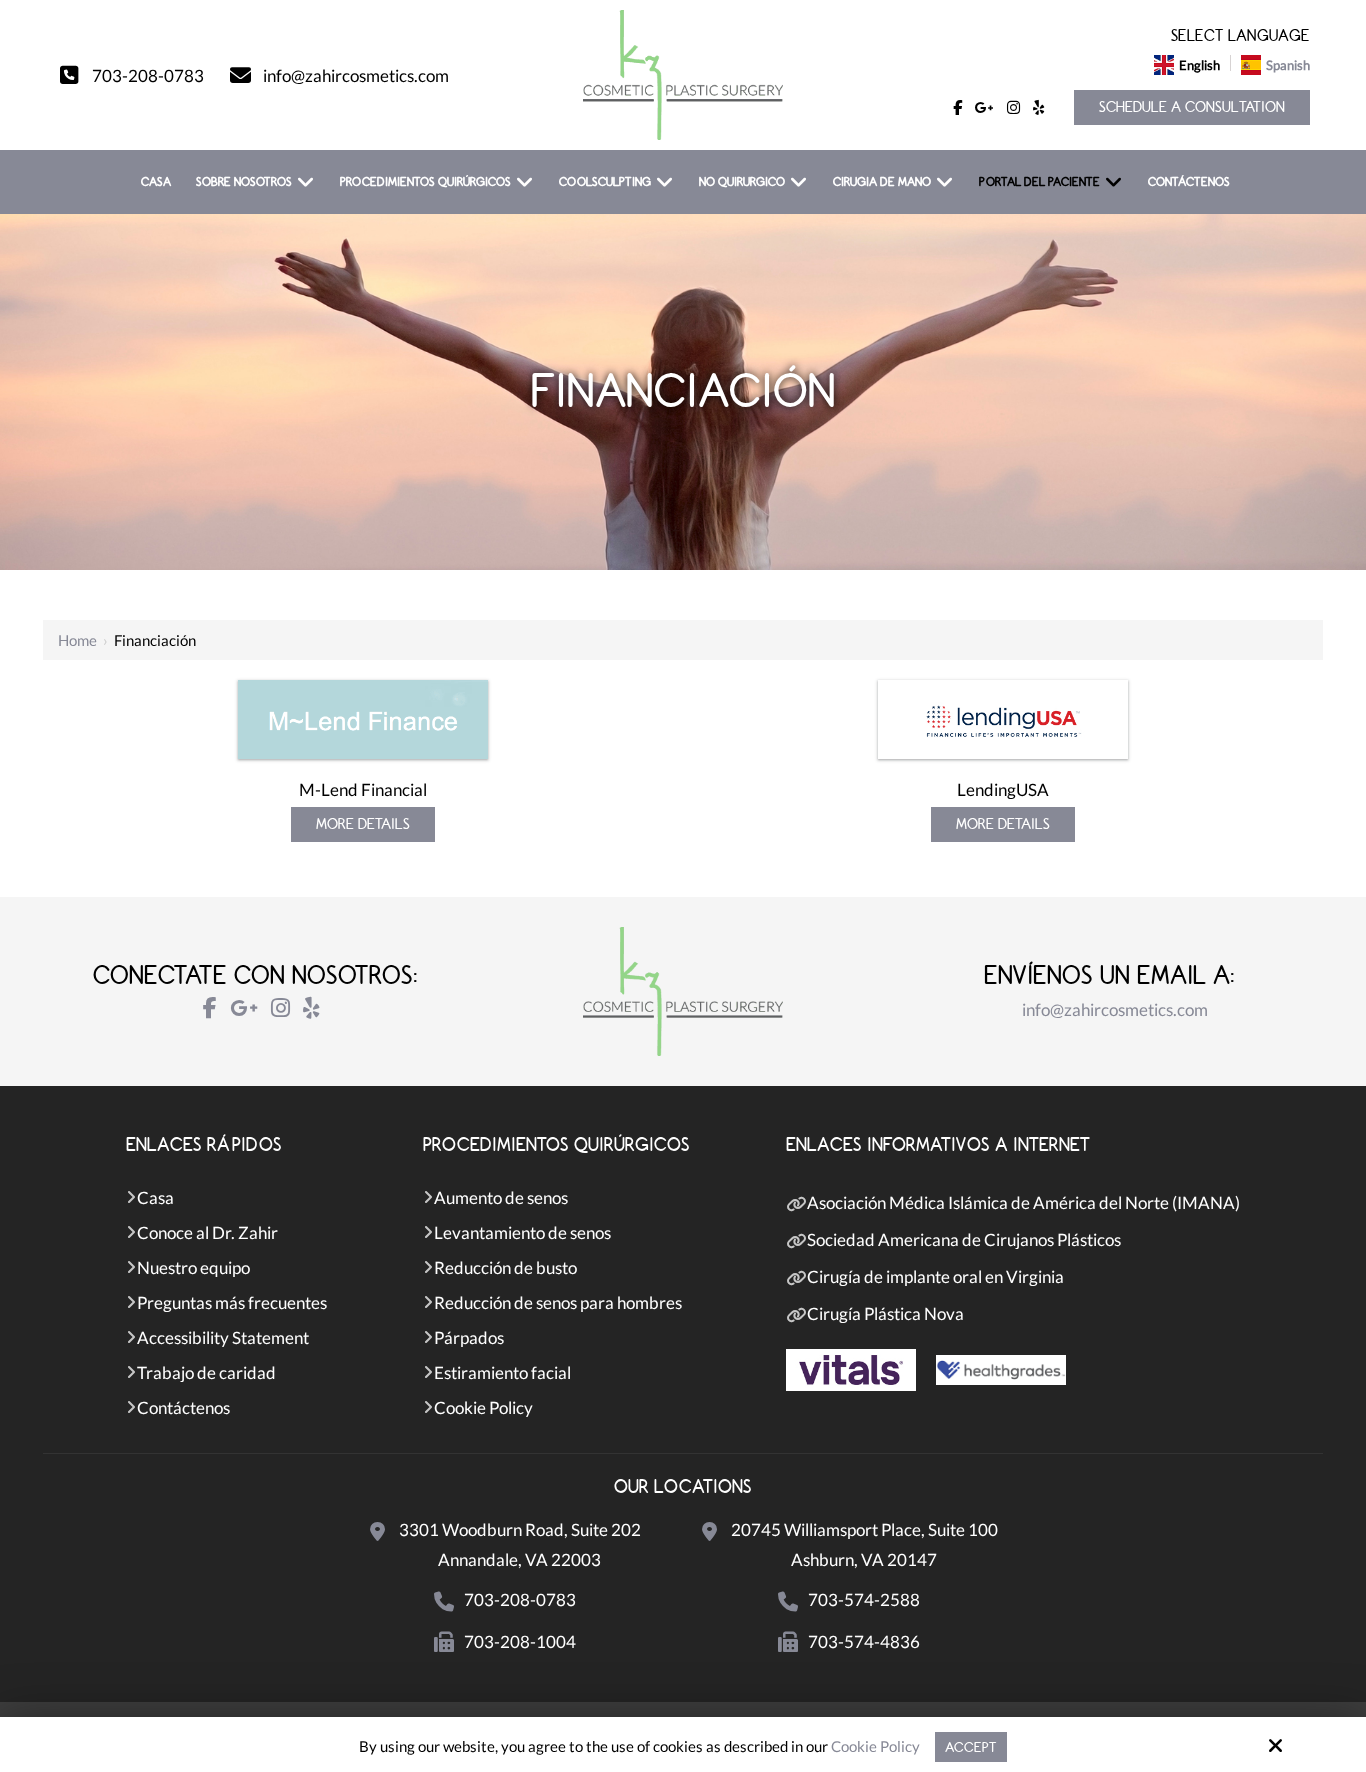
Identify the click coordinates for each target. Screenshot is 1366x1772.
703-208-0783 (148, 75)
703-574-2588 (864, 1599)
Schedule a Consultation (1192, 107)
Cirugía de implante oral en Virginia (935, 1276)
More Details (363, 824)
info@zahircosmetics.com (356, 75)
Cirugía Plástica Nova (885, 1313)
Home (77, 640)
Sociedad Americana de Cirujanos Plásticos (964, 1239)
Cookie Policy (875, 1746)
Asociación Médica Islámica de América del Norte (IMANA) (1023, 1202)
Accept (971, 1747)
